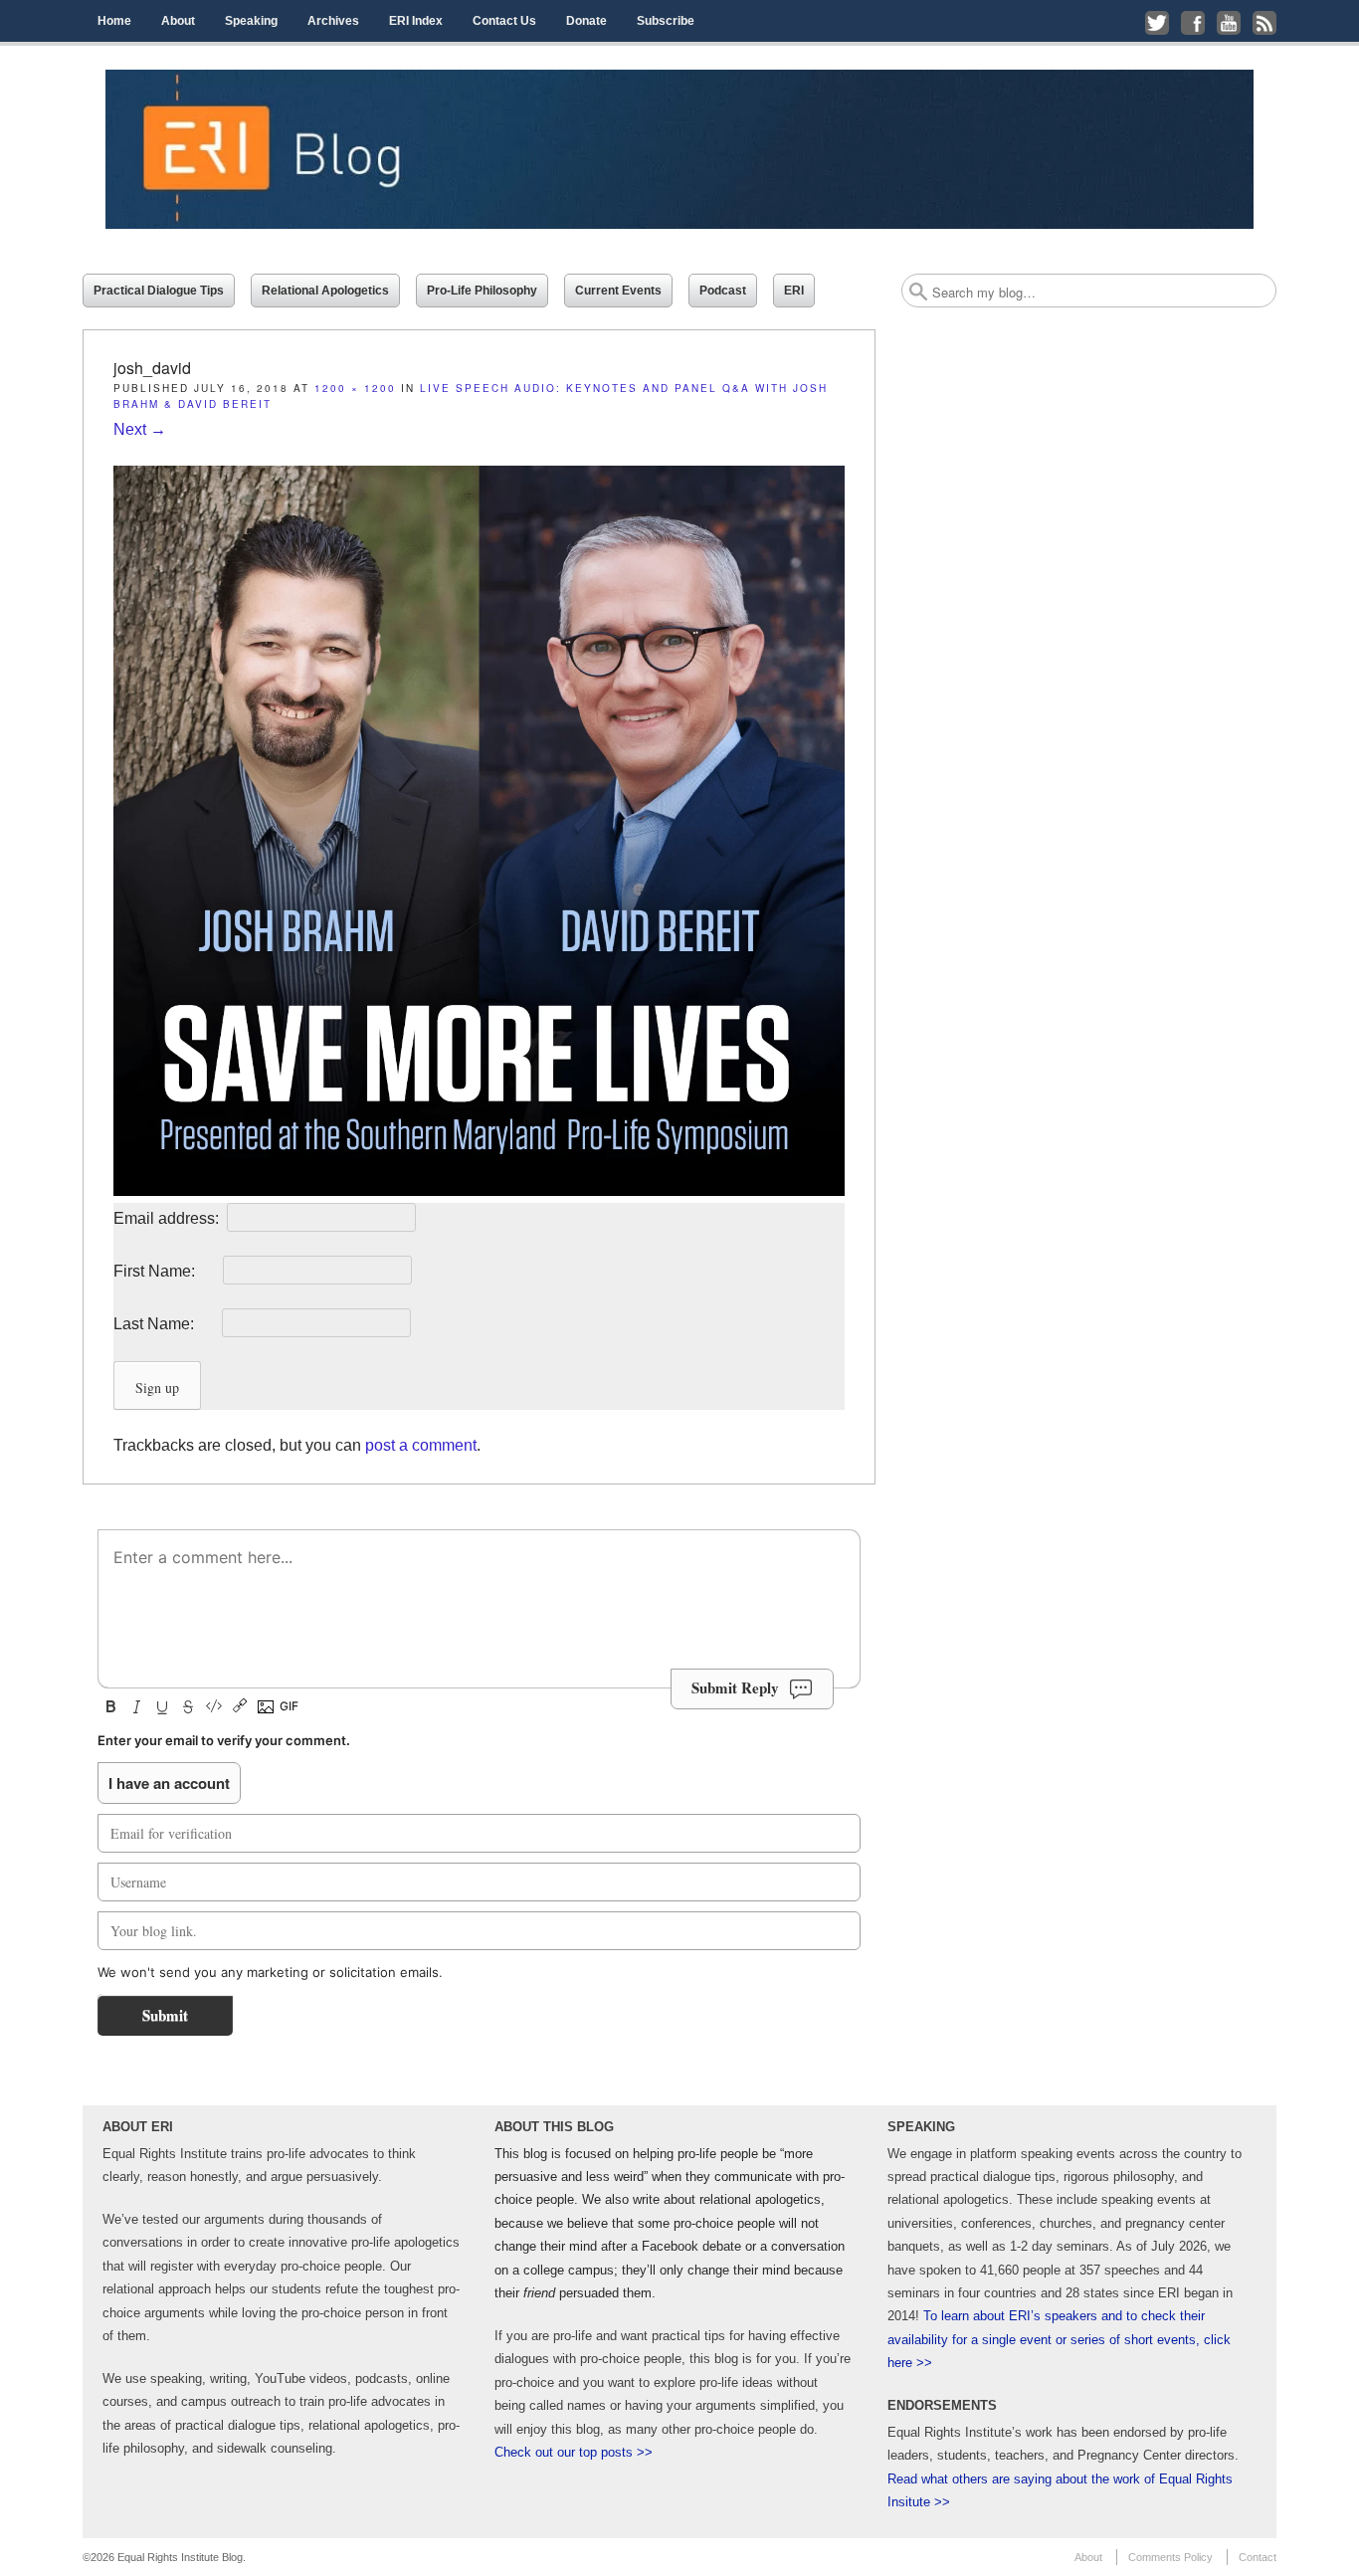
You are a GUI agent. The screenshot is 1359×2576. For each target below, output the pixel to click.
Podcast (723, 291)
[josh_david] (479, 1190)
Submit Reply (735, 1687)
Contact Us (504, 21)
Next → (140, 429)
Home (114, 21)
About (178, 21)
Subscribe (666, 21)
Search (918, 292)
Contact (1258, 2557)
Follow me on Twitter (1157, 23)
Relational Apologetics (325, 291)
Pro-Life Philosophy (482, 291)
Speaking (251, 21)
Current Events (618, 291)
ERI (794, 291)
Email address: (168, 1218)
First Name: (166, 1271)
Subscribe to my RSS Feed (1264, 23)
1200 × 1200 (355, 388)
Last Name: (166, 1324)
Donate (586, 21)
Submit (165, 2015)
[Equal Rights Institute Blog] (679, 149)
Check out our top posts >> (574, 2452)
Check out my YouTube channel (1229, 23)
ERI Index (416, 21)
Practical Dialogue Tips (159, 291)
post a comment (421, 1445)
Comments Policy (1170, 2557)
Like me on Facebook (1193, 23)
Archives (333, 21)
